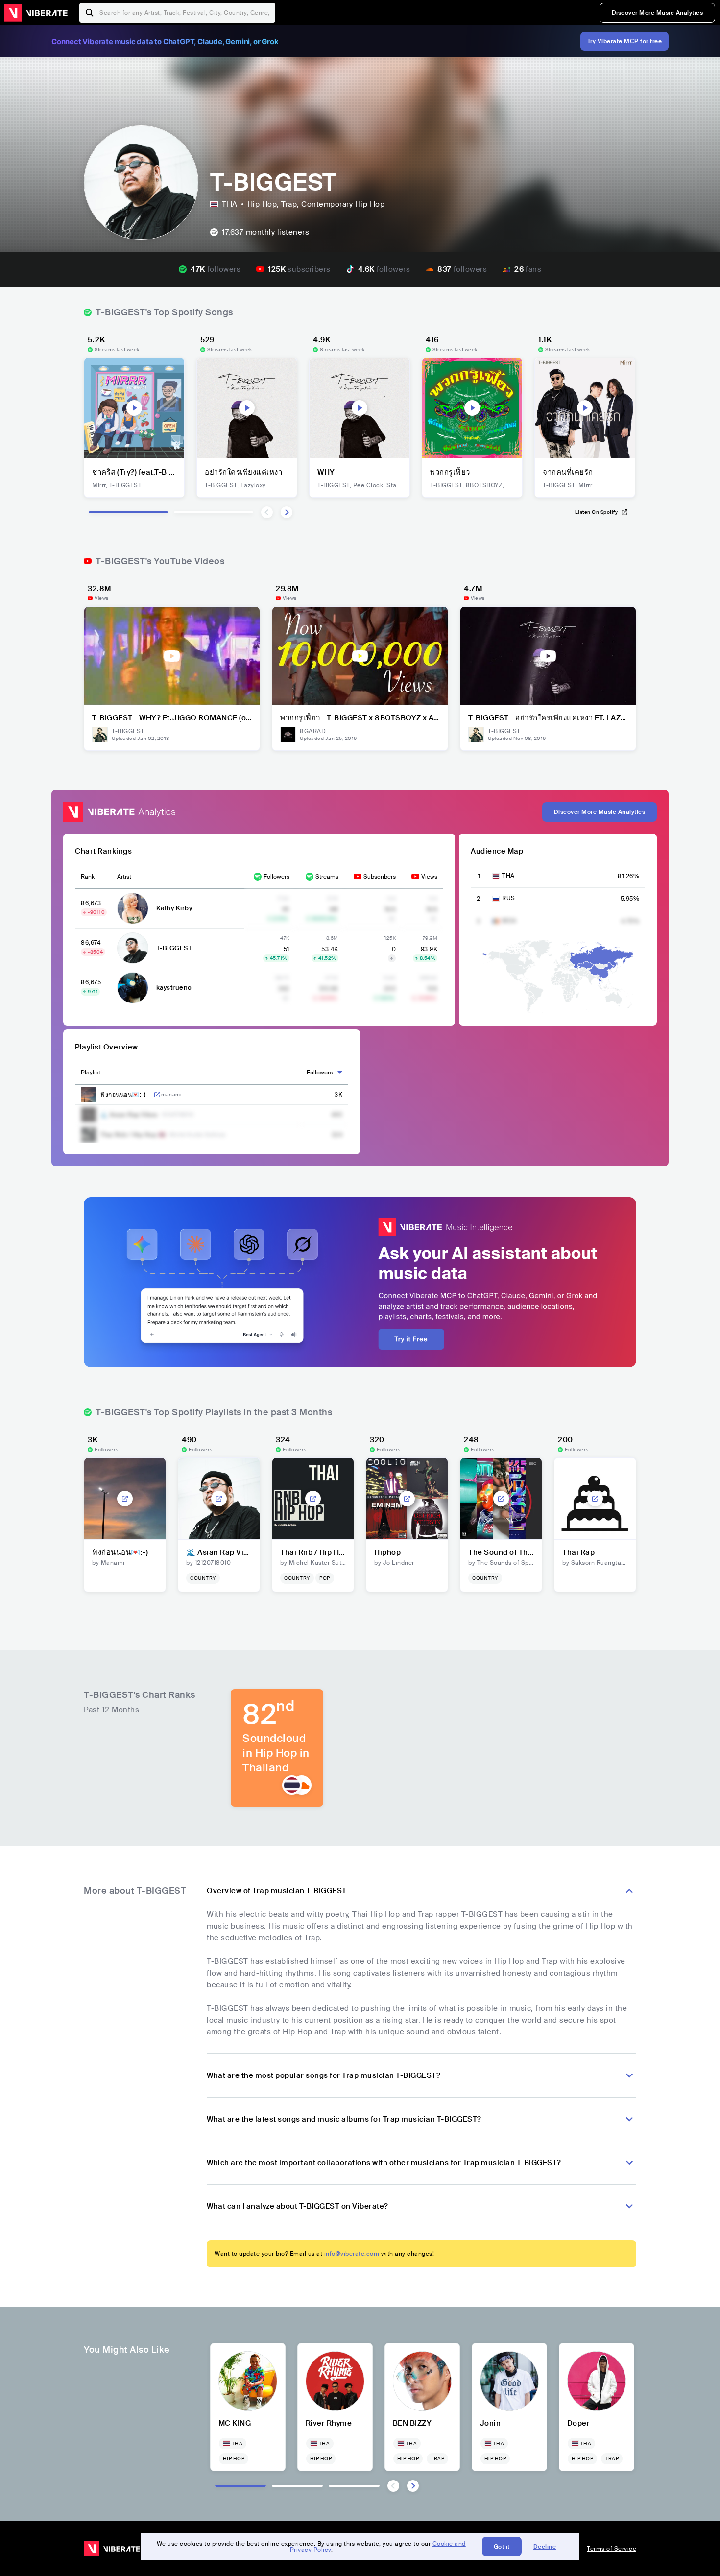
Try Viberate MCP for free (625, 41)
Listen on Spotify (597, 512)
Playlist (91, 1073)
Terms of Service (612, 2549)
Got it (502, 2547)
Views (429, 877)
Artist (124, 877)
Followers (276, 877)
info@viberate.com (352, 2254)
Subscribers (380, 877)
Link (157, 1095)
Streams (327, 877)
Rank (88, 877)
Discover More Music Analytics (658, 13)
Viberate (36, 13)
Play (134, 408)
